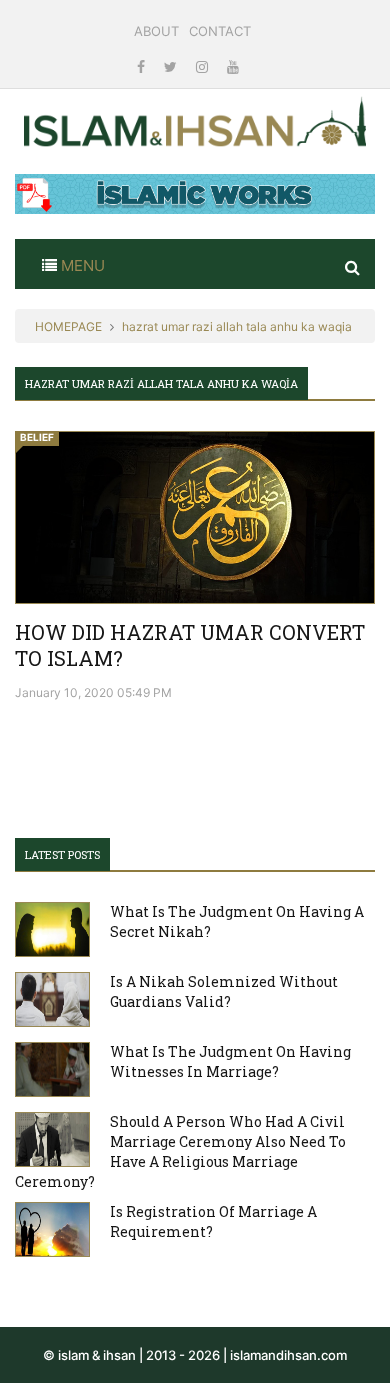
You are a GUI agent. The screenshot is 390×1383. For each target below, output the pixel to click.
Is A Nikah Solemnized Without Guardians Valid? (224, 991)
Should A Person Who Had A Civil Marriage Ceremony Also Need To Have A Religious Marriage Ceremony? (180, 1151)
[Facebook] (143, 66)
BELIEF (37, 437)
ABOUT (156, 31)
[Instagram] (204, 66)
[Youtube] (233, 66)
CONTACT (220, 31)
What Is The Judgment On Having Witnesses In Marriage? (230, 1061)
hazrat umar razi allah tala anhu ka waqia (237, 326)
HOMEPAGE (68, 326)
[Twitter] (172, 66)
